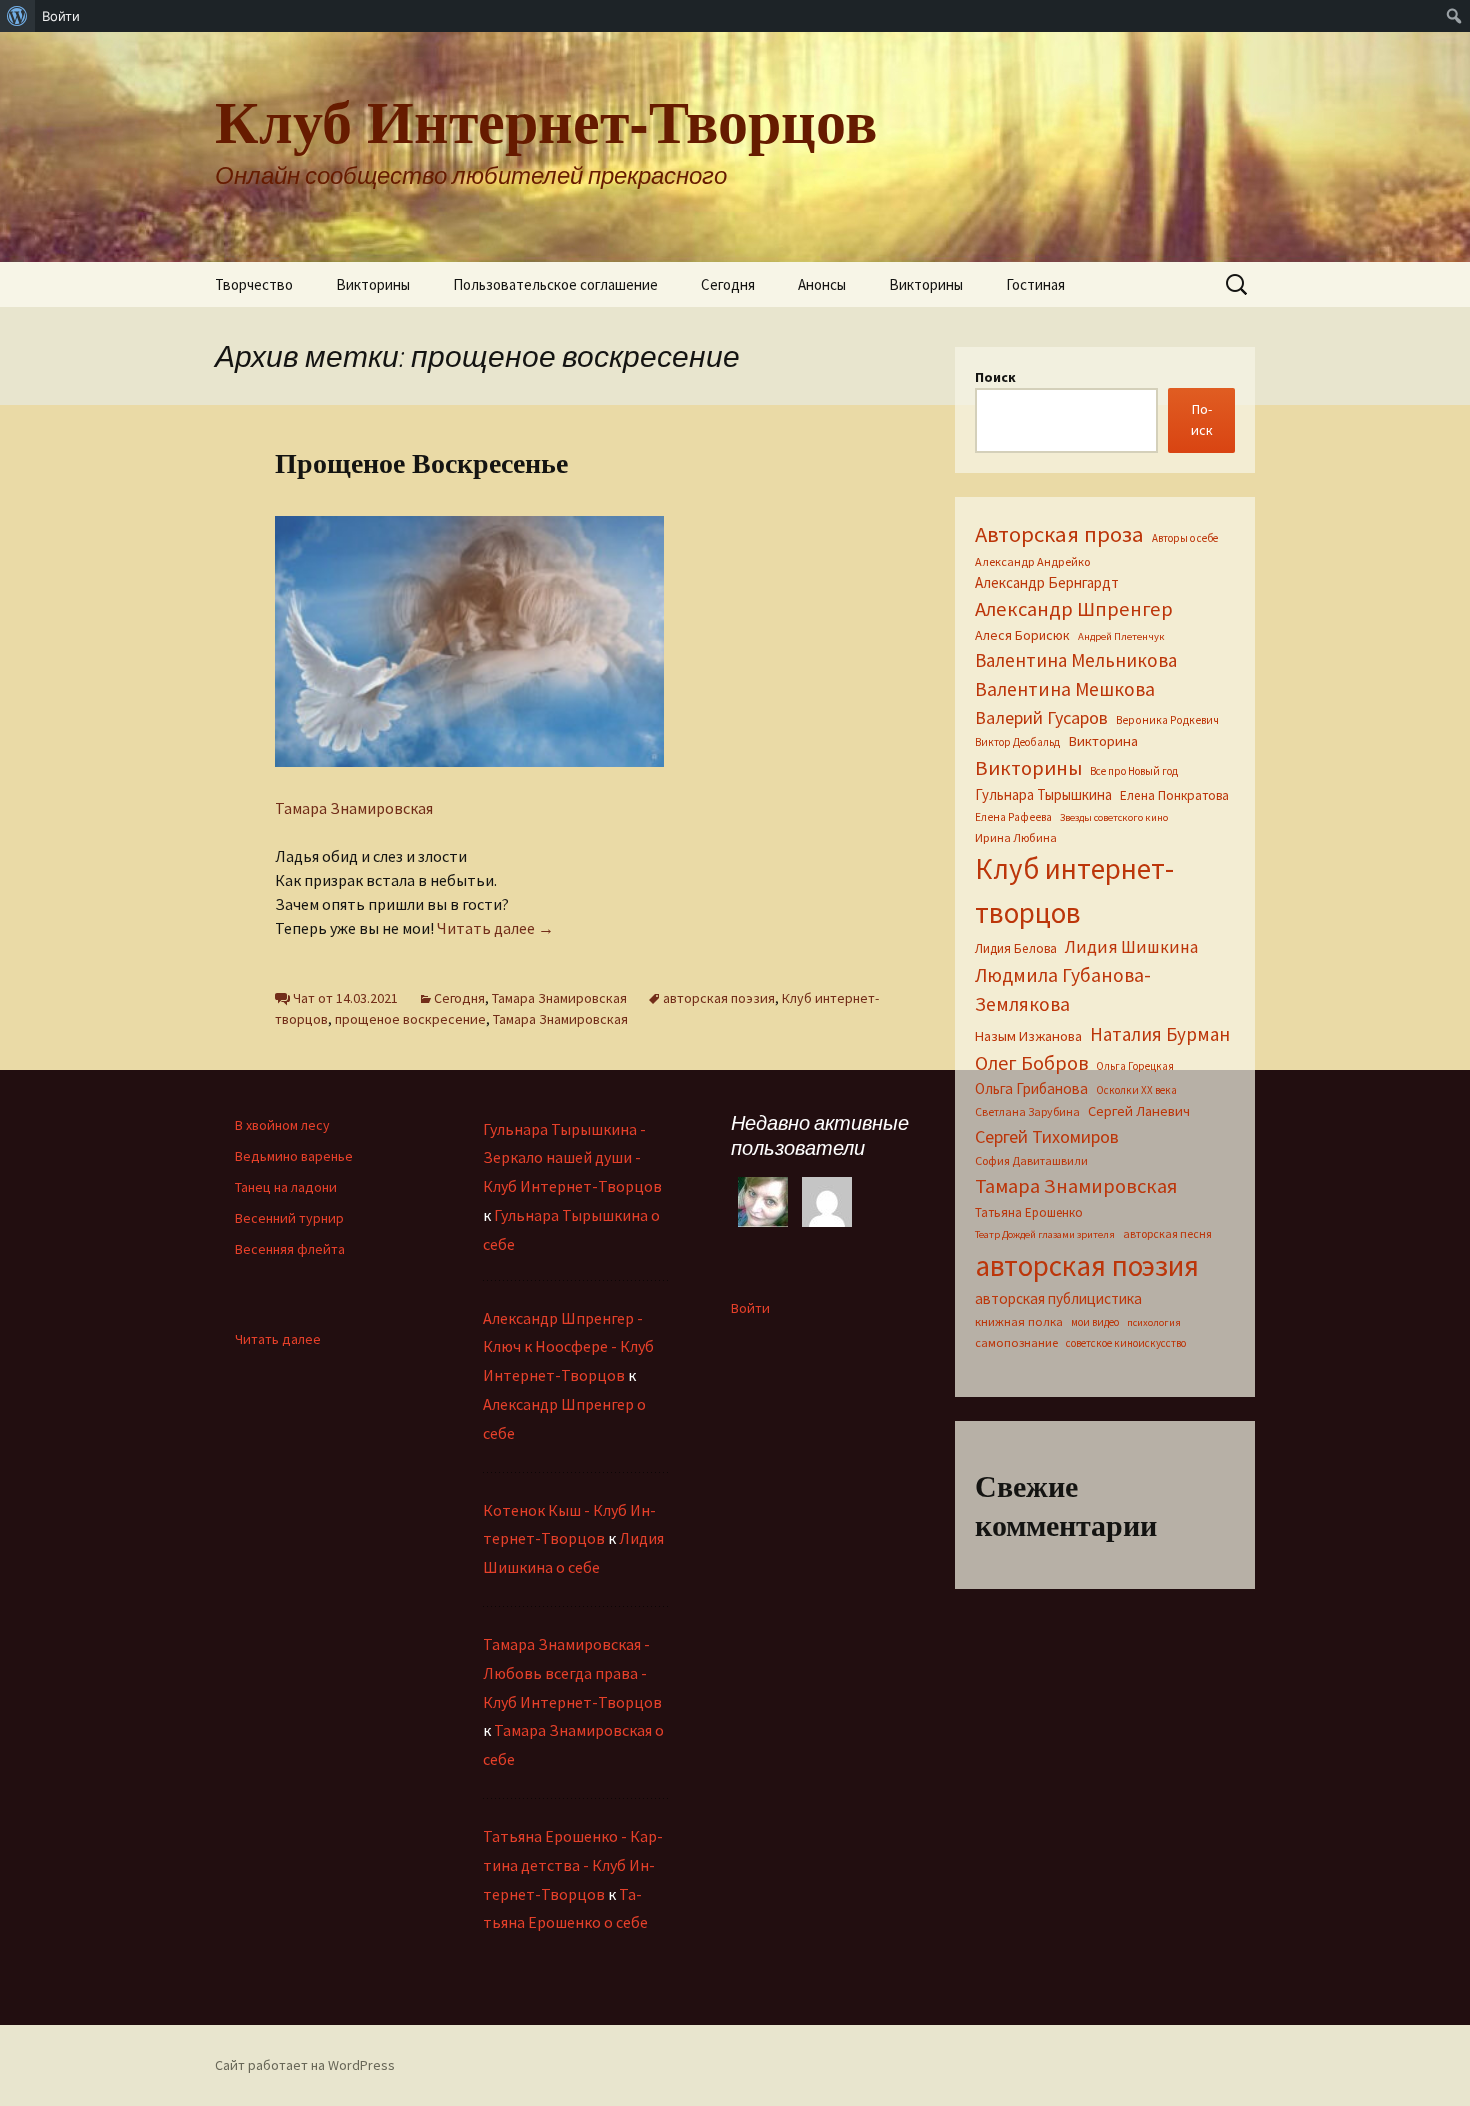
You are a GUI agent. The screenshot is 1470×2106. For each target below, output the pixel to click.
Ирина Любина (1016, 837)
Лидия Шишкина (1131, 947)
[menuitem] (17, 16)
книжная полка (1019, 1321)
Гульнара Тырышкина (1043, 794)
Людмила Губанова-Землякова (1063, 989)
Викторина (1103, 741)
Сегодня (728, 284)
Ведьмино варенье (294, 1156)
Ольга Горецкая (1135, 1066)
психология (1154, 1322)
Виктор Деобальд (1017, 742)
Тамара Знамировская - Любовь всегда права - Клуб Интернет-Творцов (572, 1673)
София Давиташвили (1031, 1160)
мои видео (1095, 1322)
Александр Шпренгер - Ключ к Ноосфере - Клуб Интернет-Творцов (568, 1347)
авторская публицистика (1058, 1298)
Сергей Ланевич (1139, 1111)
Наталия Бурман (1160, 1034)
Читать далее (495, 928)
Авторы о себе (1185, 538)
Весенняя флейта (290, 1249)
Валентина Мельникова (1076, 660)
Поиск (995, 377)
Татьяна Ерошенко (1029, 1212)
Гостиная (1035, 284)
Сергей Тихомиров (1047, 1136)
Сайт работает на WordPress (305, 2065)
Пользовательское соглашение (555, 284)
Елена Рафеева (1013, 817)
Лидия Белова (1016, 948)
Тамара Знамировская (354, 808)
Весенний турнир (289, 1218)
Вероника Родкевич (1167, 720)
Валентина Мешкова (1065, 689)
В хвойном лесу (282, 1125)
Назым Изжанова (1028, 1036)
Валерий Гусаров (1041, 717)
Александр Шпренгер (1074, 609)
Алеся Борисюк (1022, 635)
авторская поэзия (719, 998)
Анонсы (822, 284)
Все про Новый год (1134, 771)
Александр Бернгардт (1047, 582)
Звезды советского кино (1114, 817)
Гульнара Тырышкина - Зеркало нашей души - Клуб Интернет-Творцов (572, 1158)
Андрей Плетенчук (1121, 636)
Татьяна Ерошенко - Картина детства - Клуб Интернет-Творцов (573, 1865)
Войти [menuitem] (61, 16)
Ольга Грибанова (1031, 1088)
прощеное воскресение (410, 1019)
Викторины (373, 284)
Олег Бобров (1031, 1062)
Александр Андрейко (1032, 561)
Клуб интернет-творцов (1074, 890)
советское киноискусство (1126, 1343)
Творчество (254, 284)
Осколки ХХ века (1136, 1090)
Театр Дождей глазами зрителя (1045, 1234)
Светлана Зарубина (1027, 1111)
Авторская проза (1059, 534)
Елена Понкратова (1174, 795)
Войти (750, 1308)
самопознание (1016, 1342)
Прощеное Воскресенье (421, 462)
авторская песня (1167, 1233)
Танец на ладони (286, 1187)
